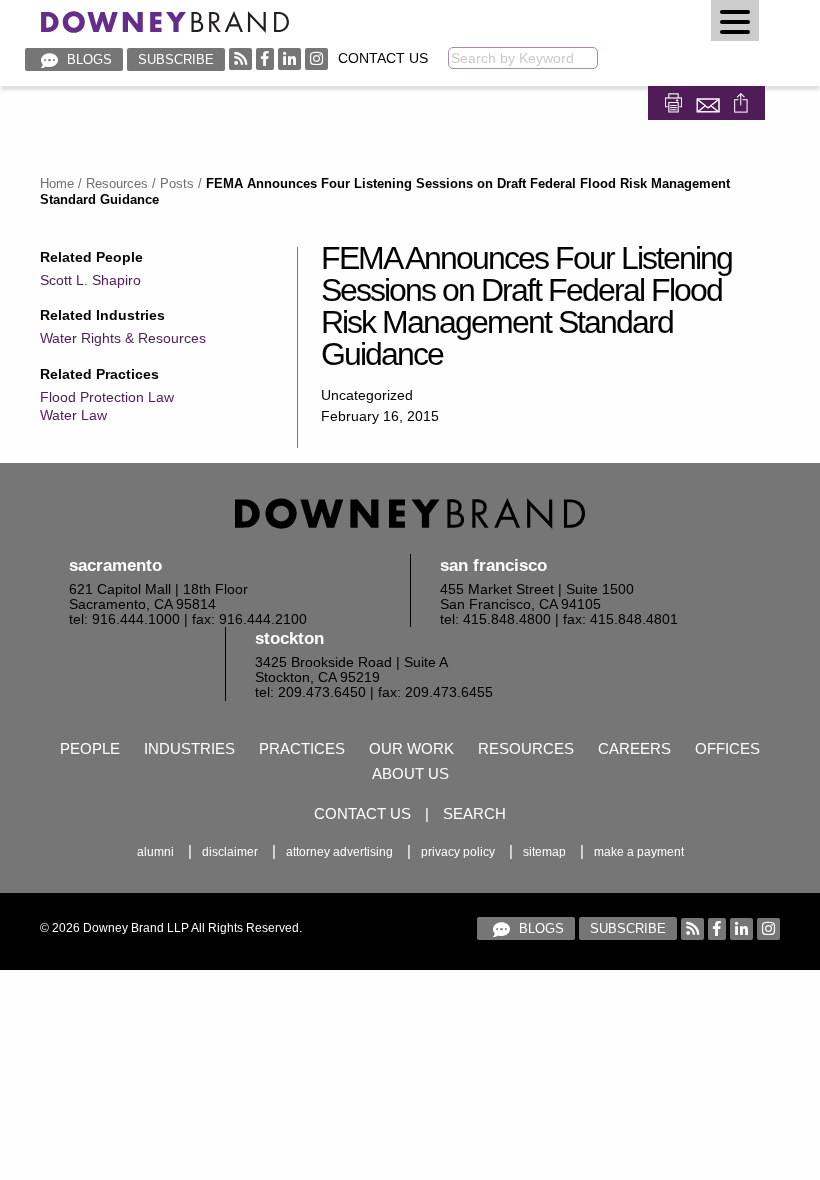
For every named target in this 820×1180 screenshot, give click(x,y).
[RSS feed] (240, 58)
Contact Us (383, 58)
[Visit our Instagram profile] (316, 58)
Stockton (289, 638)
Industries (189, 748)
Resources (117, 183)
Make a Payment (639, 852)
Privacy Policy (458, 852)
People (90, 748)
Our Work (411, 748)
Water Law (73, 415)
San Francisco (493, 565)
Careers (634, 748)
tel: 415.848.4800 (495, 619)
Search (474, 813)
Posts (177, 183)
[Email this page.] (710, 100)
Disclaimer (230, 852)
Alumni (155, 852)
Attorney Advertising (339, 852)
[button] (735, 20)
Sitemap (544, 852)
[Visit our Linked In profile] (289, 58)
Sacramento (115, 565)
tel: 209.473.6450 (310, 692)
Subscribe (176, 59)
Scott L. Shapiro (90, 280)
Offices (727, 748)
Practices (302, 748)
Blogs (87, 59)
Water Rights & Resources (123, 338)
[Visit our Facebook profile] (265, 58)
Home (57, 183)
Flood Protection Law (107, 397)
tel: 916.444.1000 (124, 619)
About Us (410, 773)
